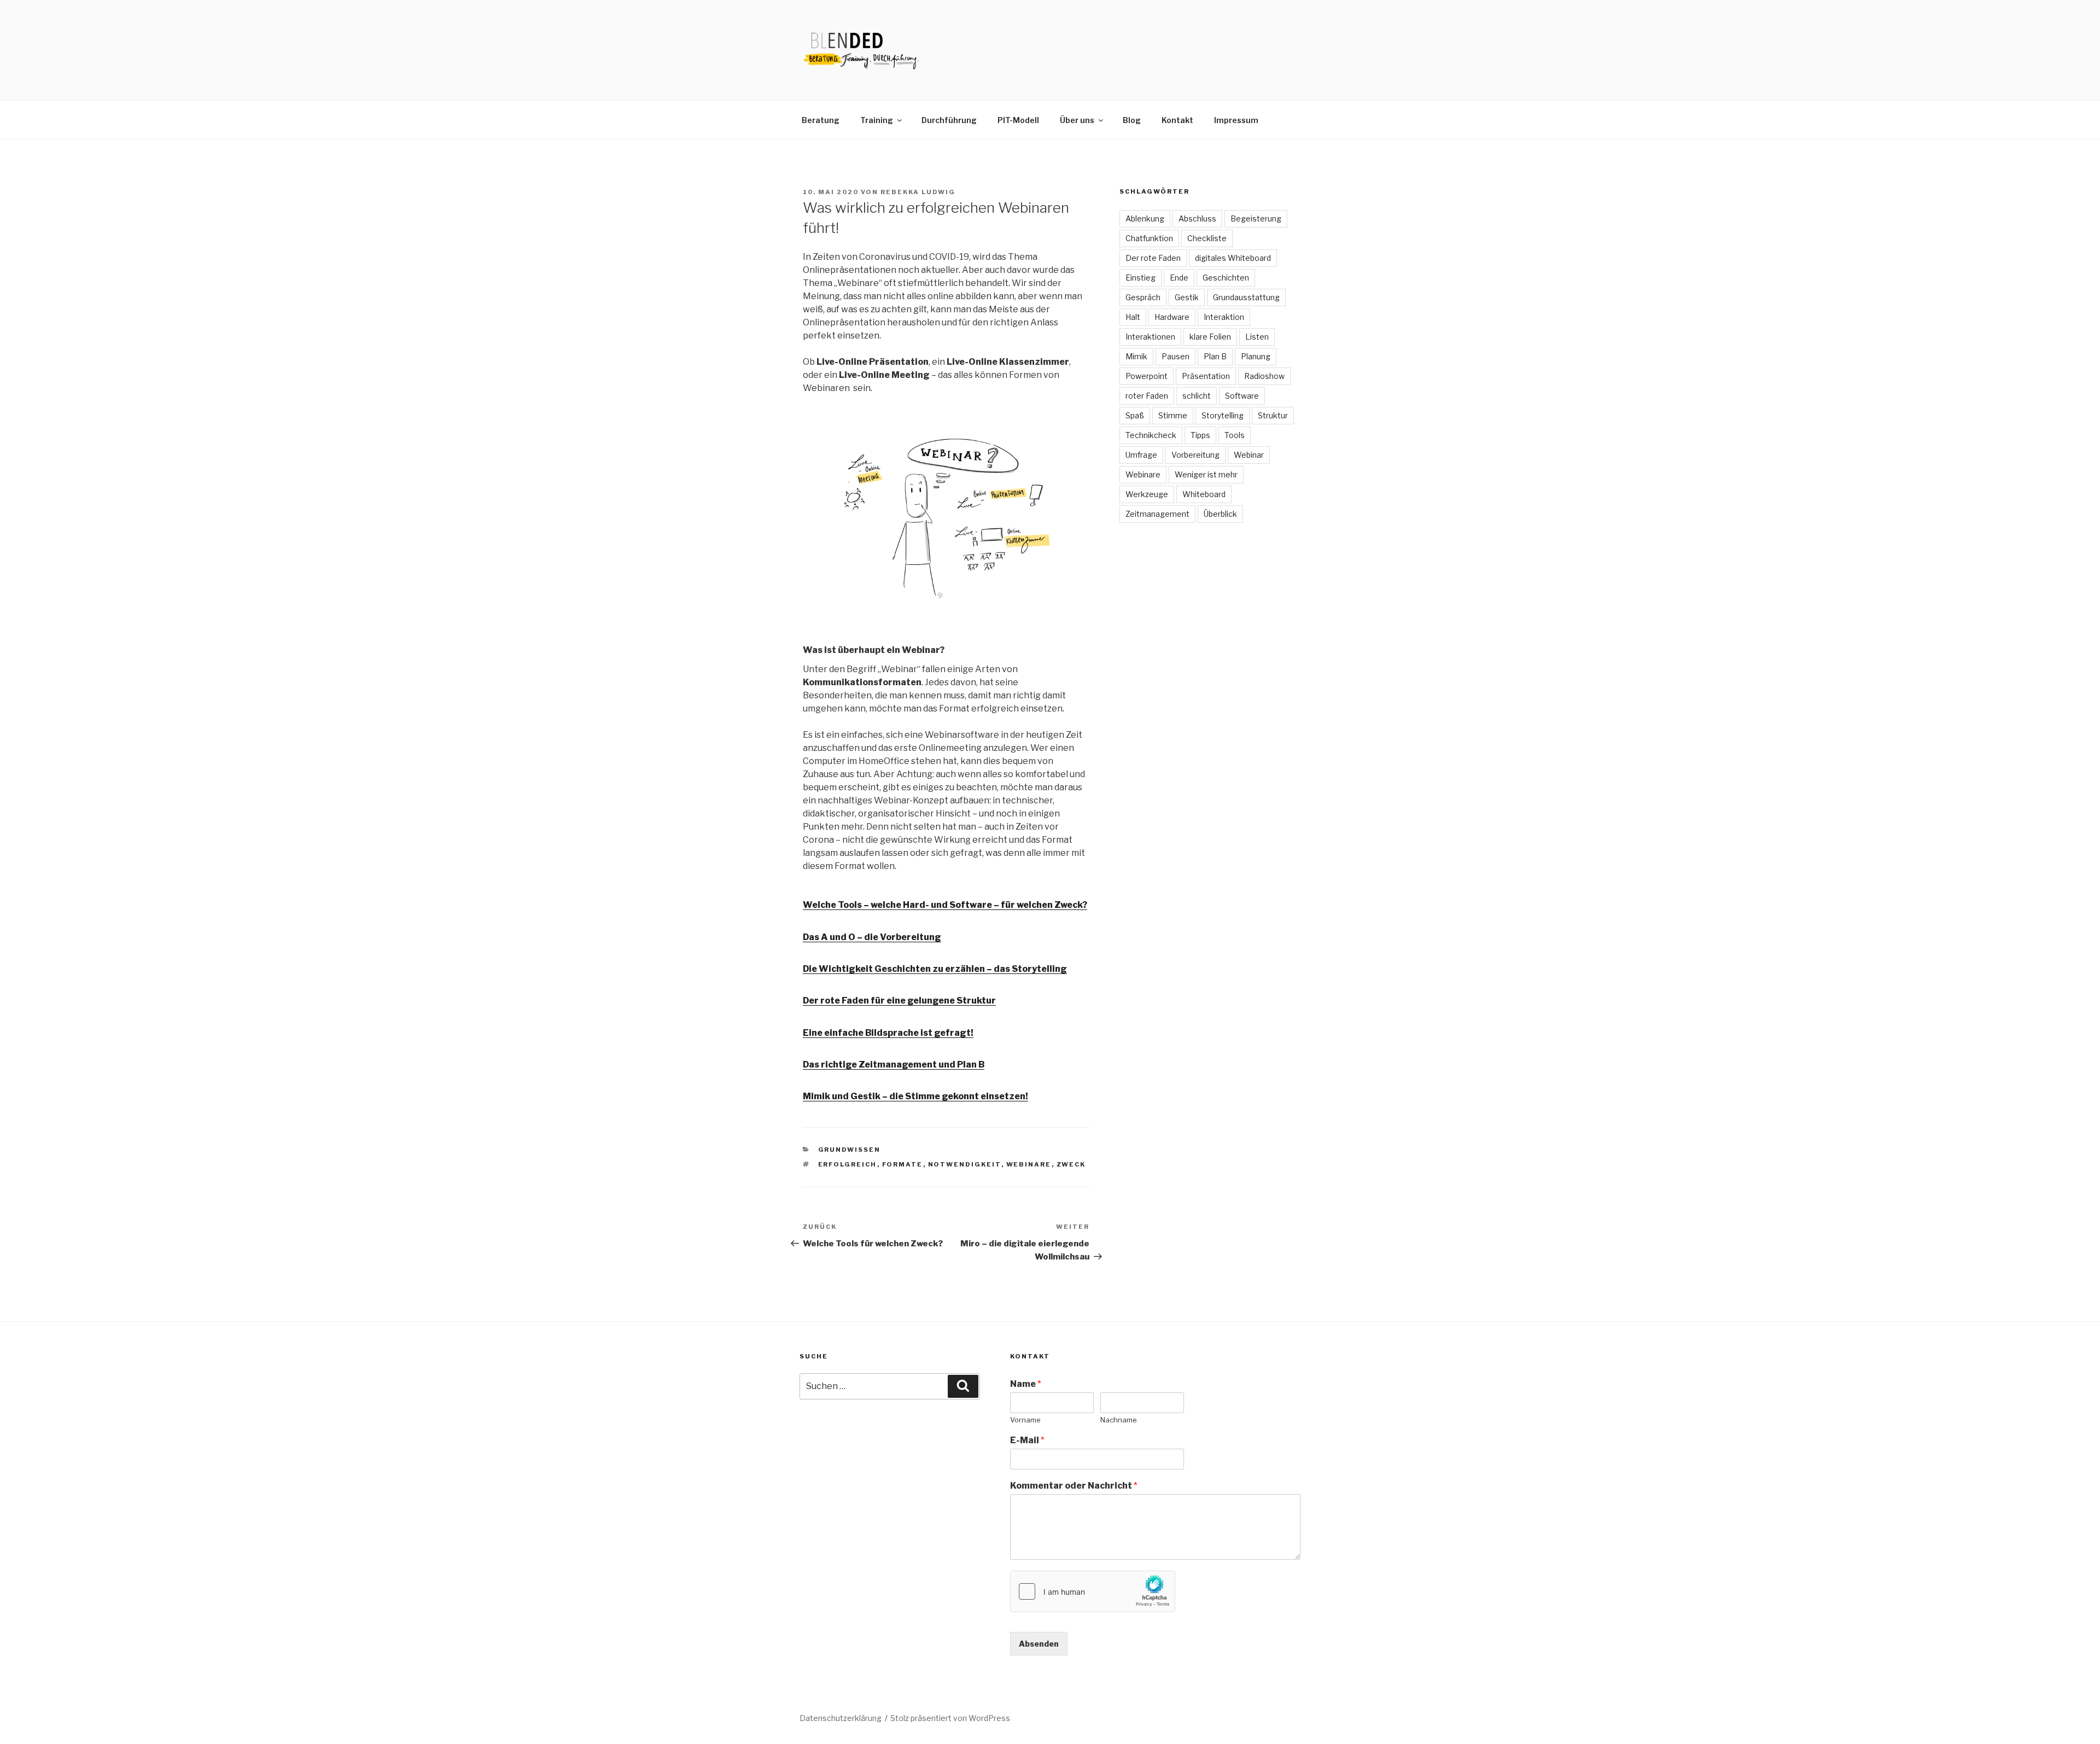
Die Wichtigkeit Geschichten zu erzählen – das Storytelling (935, 969)
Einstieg (1141, 278)
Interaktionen (1150, 337)
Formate (903, 1164)
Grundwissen (850, 1150)
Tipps (1200, 435)
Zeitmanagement (1157, 514)
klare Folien (1210, 337)
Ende (1179, 278)
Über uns (1077, 120)
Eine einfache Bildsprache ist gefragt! (888, 1033)
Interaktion (1224, 317)
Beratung (821, 120)
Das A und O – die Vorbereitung (872, 937)
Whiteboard (1204, 494)
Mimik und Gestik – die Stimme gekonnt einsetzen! (915, 1096)
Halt (1133, 317)
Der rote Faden (1153, 258)
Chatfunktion (1149, 238)
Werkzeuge (1147, 494)
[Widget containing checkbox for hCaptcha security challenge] (1093, 1591)
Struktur (1273, 415)
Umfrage (1141, 455)
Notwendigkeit (965, 1164)
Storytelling (1223, 415)
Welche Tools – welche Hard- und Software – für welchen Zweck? (945, 905)
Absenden (1039, 1644)
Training (877, 120)
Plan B (1215, 356)
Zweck (1071, 1164)
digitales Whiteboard (1233, 258)
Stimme (1173, 415)
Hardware (1172, 317)
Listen (1257, 337)
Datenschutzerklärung (841, 1718)
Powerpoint (1147, 376)
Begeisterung (1256, 218)
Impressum (1236, 120)
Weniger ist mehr (1206, 474)
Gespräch (1143, 297)
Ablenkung (1145, 218)
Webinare (1029, 1164)
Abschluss (1197, 218)
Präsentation (1206, 376)
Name (1026, 1384)
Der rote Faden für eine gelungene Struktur (899, 1001)
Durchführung (949, 120)
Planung (1256, 356)
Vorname (1025, 1420)
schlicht (1197, 396)
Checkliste (1207, 238)
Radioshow (1264, 376)
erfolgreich (848, 1164)
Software (1242, 396)
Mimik (1136, 356)
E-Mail (1027, 1440)
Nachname (1119, 1420)
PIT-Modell (1018, 120)
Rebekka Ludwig (918, 192)
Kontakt (1177, 120)
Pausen (1176, 356)
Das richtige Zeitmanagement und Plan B (894, 1065)
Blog (1132, 120)
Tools (1235, 435)
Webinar (1249, 455)
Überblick (1220, 514)
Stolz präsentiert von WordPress (950, 1718)
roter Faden (1147, 396)
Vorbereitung (1195, 455)
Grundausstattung (1246, 297)
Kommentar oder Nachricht (1074, 1486)
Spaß (1135, 415)
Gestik (1187, 297)
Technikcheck (1151, 435)
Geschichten (1226, 278)
